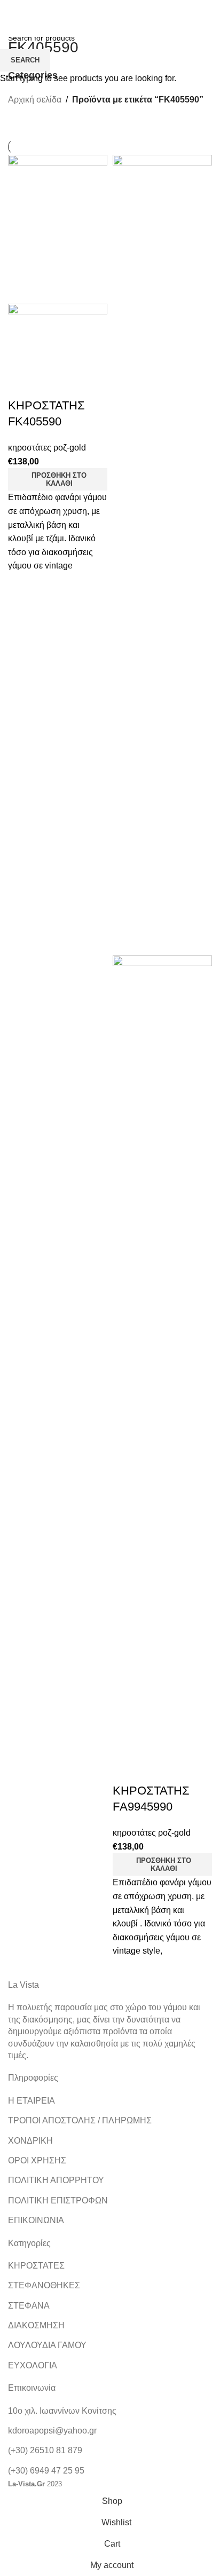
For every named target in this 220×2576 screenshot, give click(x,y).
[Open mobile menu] (19, 26)
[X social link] (96, 8)
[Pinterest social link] (137, 8)
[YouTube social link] (124, 8)
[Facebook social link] (83, 8)
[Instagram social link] (110, 8)
